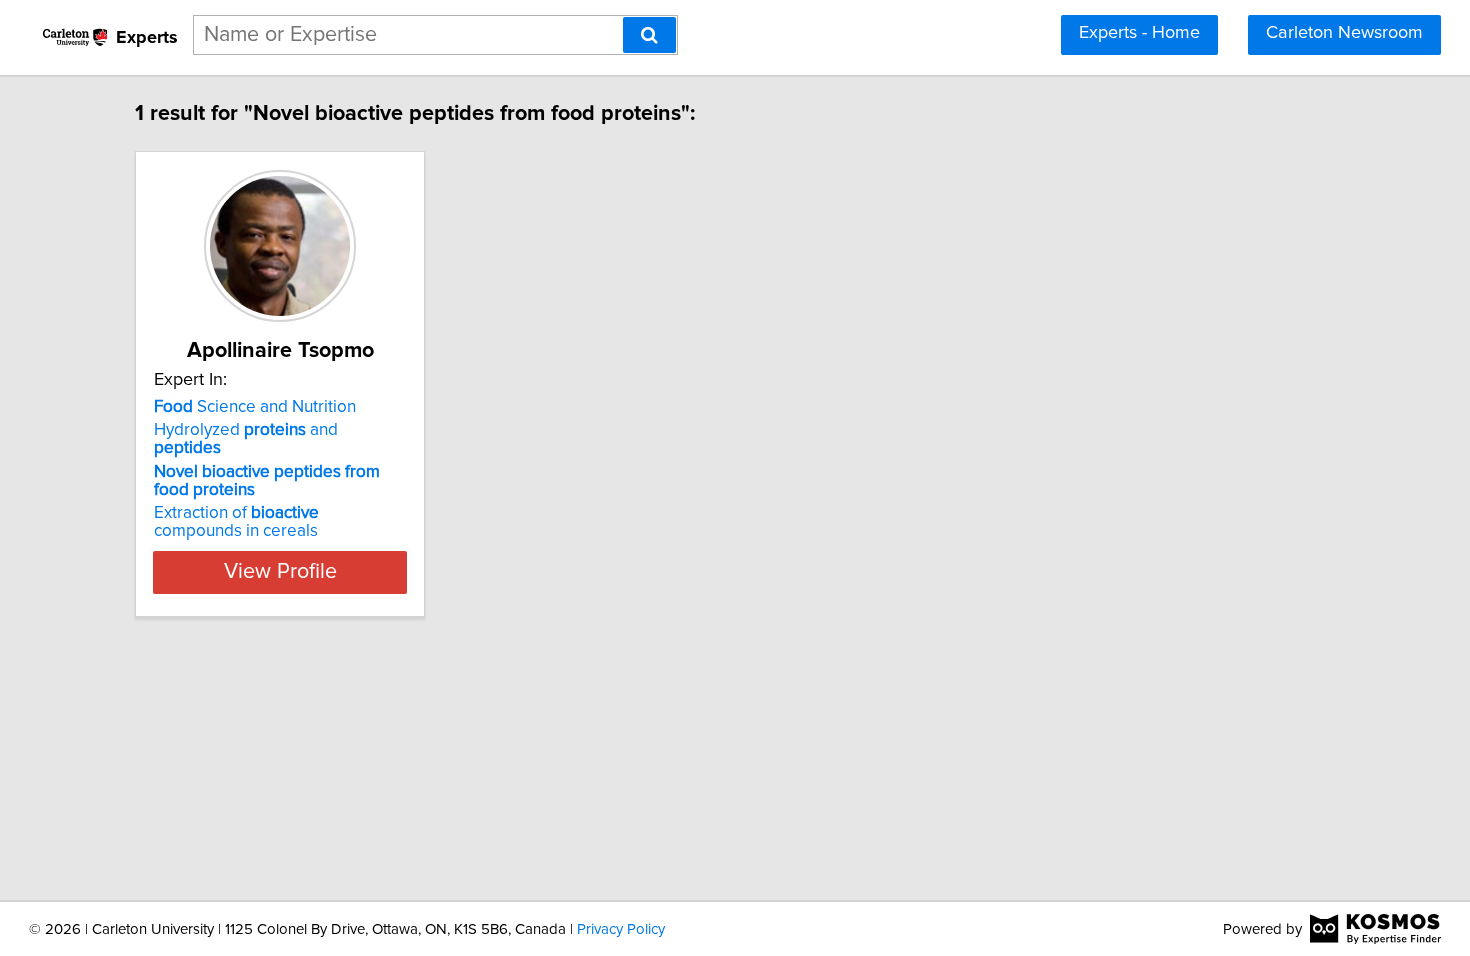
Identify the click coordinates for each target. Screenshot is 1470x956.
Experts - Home (1139, 33)
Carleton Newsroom (1344, 33)
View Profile (280, 572)
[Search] (649, 35)
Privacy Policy (621, 929)
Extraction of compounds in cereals (236, 522)
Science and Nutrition (255, 407)
